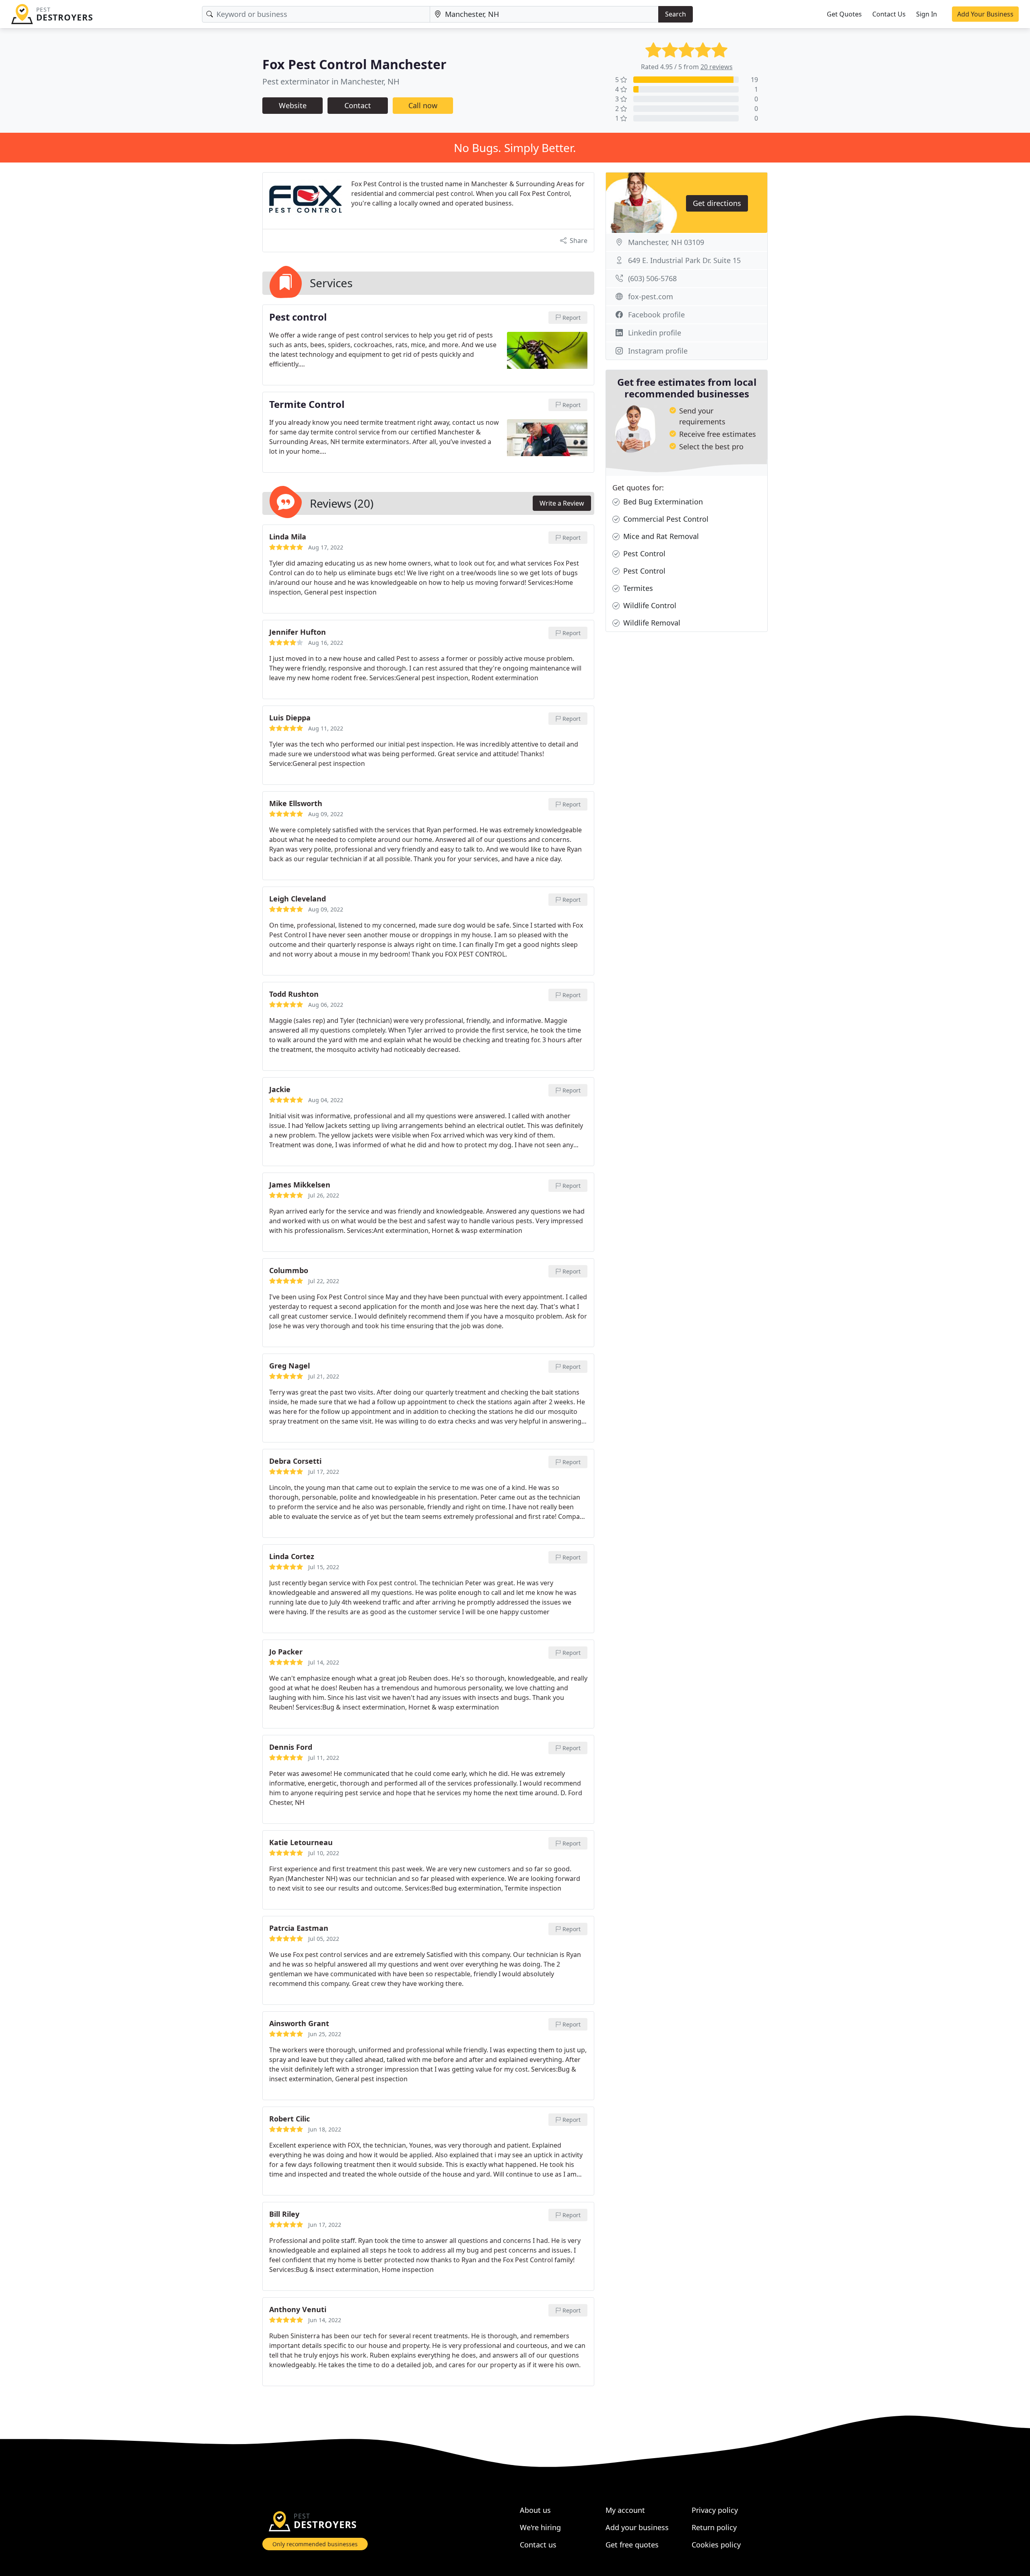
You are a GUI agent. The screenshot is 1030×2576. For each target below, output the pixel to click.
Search (676, 14)
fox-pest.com (651, 296)
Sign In (927, 14)
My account (625, 2510)
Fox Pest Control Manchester (354, 64)
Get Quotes (844, 14)
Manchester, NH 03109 (666, 242)
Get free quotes (632, 2545)
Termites (637, 588)
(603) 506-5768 (652, 278)
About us (535, 2510)
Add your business (637, 2527)
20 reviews (717, 67)
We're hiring (540, 2527)
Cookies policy (716, 2545)
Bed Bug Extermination (662, 502)
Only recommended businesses (315, 2544)
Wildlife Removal (651, 623)
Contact (358, 105)
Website (293, 105)
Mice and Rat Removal (660, 536)
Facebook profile (656, 315)
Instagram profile (658, 351)
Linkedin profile (655, 333)
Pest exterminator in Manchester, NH (331, 81)
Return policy (714, 2527)
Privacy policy (715, 2510)
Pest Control (643, 553)
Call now (423, 105)
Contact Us (889, 14)
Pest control (298, 317)
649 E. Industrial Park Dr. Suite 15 (684, 260)
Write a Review (562, 503)
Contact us (538, 2545)
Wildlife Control (649, 605)
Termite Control (307, 405)
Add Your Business (985, 14)
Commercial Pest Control (665, 519)
